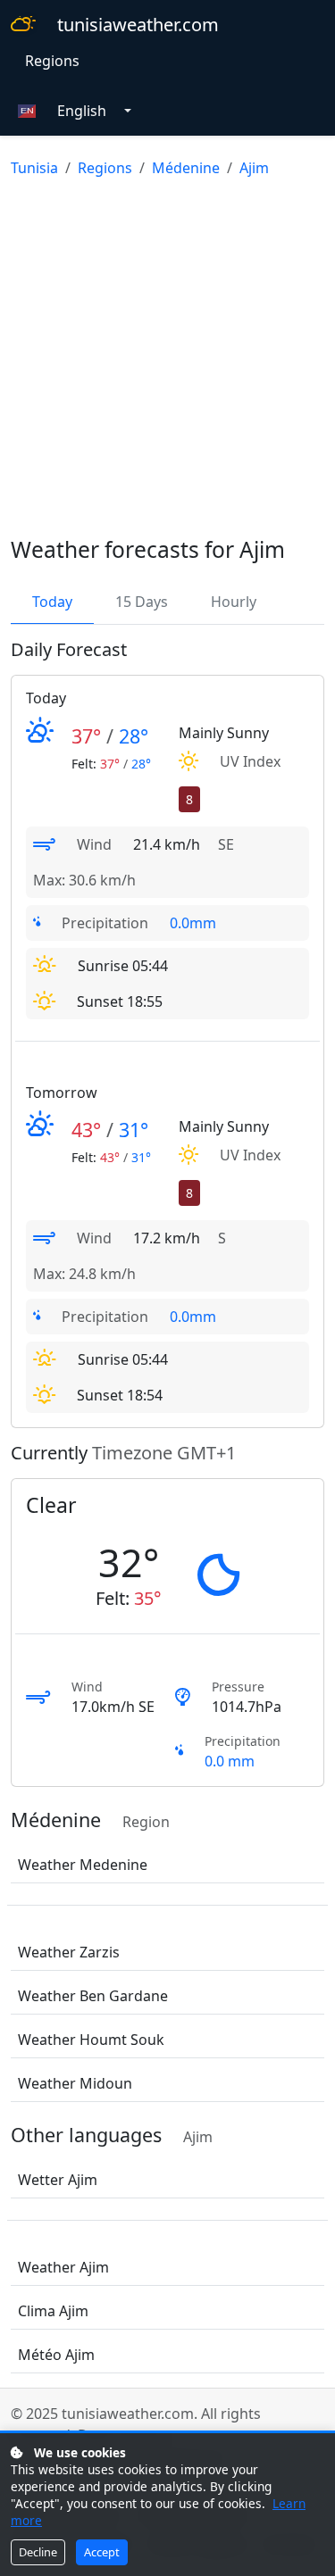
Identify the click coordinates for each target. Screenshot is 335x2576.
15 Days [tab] (142, 602)
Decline (38, 2552)
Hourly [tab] (234, 602)
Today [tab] (52, 602)
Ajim (254, 168)
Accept (102, 2552)
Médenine (186, 168)
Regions (52, 61)
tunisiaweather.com (138, 25)
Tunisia (34, 168)
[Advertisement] (167, 360)
